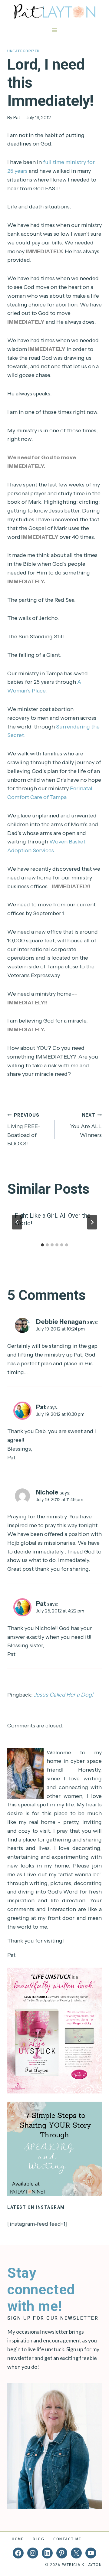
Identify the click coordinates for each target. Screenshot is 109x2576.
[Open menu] (55, 30)
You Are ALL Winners (86, 1125)
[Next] (92, 1222)
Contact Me (67, 2539)
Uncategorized (23, 51)
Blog (38, 2539)
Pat (17, 118)
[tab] (42, 1245)
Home (18, 2539)
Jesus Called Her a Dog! (64, 1695)
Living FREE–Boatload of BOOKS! (24, 1130)
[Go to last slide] (17, 1222)
